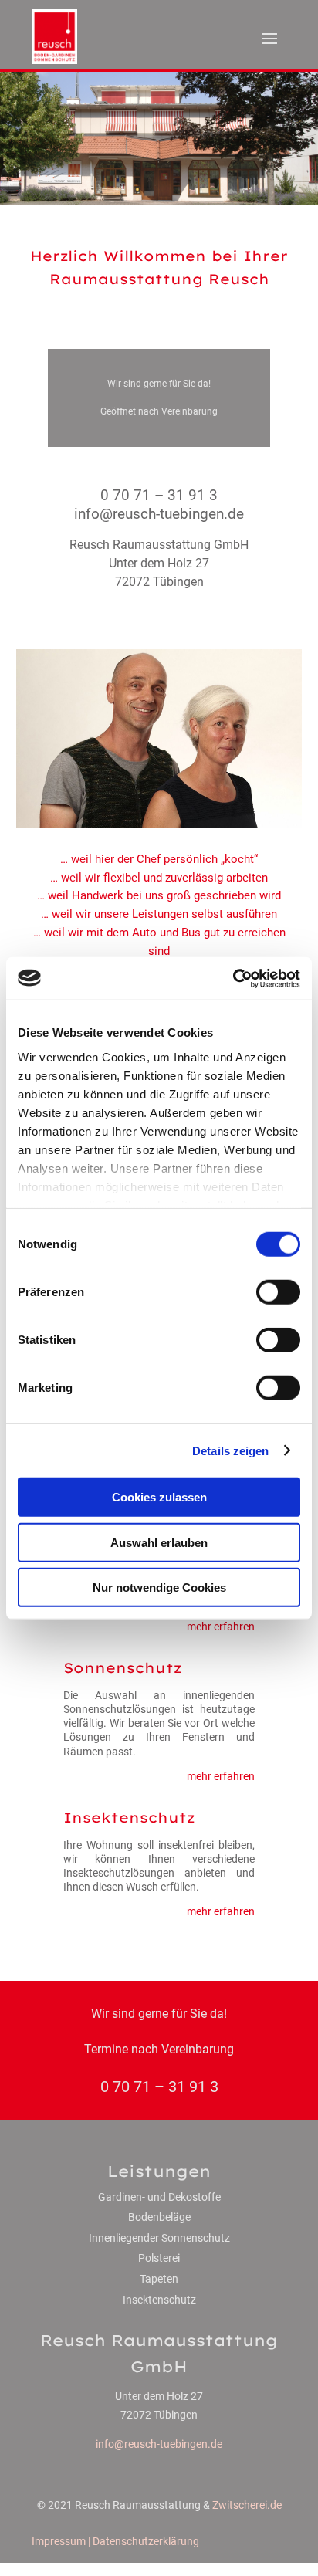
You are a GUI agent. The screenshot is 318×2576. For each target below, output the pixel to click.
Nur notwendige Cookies (159, 1588)
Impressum (59, 2541)
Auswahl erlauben (159, 1542)
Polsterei (159, 2258)
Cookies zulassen (159, 1497)
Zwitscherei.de (247, 2505)
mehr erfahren (221, 1627)
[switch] (278, 1292)
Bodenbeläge (159, 2217)
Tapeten (159, 2279)
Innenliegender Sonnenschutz (159, 2238)
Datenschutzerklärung (146, 2541)
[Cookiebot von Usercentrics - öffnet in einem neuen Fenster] (233, 978)
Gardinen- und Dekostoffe (159, 2197)
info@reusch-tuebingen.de (159, 2444)
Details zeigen (230, 1450)
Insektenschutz (159, 2300)
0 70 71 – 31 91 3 (159, 495)
